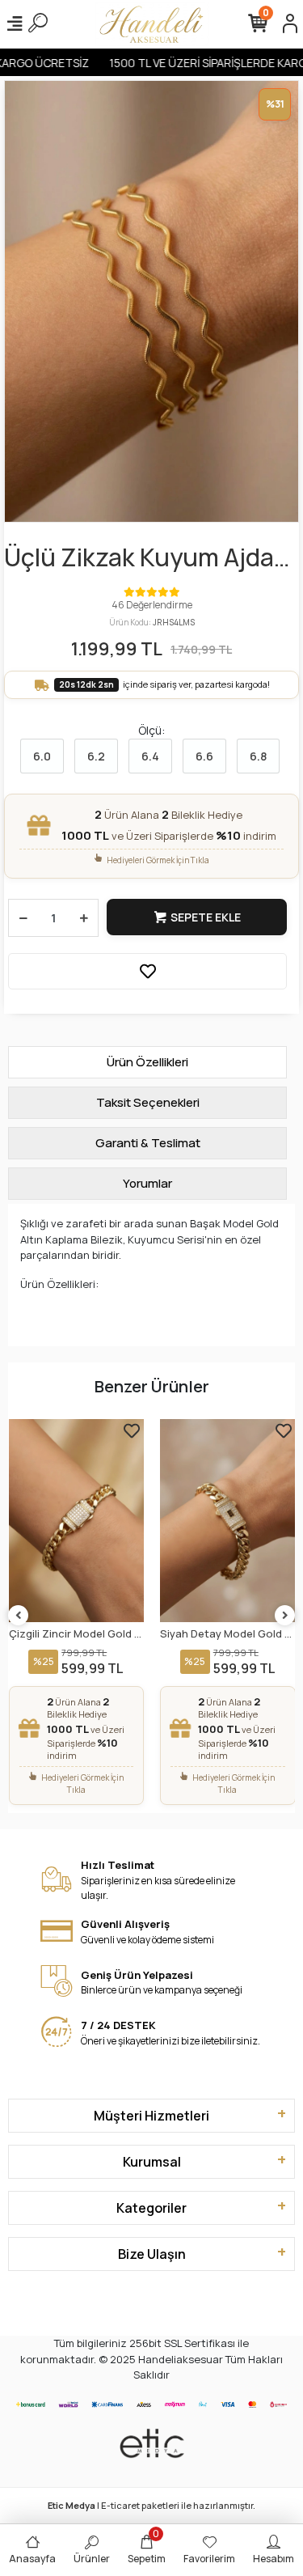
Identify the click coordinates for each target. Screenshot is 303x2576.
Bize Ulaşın (152, 2254)
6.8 (258, 756)
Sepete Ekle (206, 917)
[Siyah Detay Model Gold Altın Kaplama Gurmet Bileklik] (228, 1521)
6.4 (150, 756)
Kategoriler (151, 2208)
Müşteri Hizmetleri (151, 2116)
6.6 (204, 756)
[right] (285, 1616)
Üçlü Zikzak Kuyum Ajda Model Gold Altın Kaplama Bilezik (148, 558)
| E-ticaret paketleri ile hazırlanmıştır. (151, 2505)
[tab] (147, 1062)
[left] (19, 1616)
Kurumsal (152, 2162)
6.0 (42, 756)
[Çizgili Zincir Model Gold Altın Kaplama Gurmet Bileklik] (77, 1521)
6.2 (96, 756)
